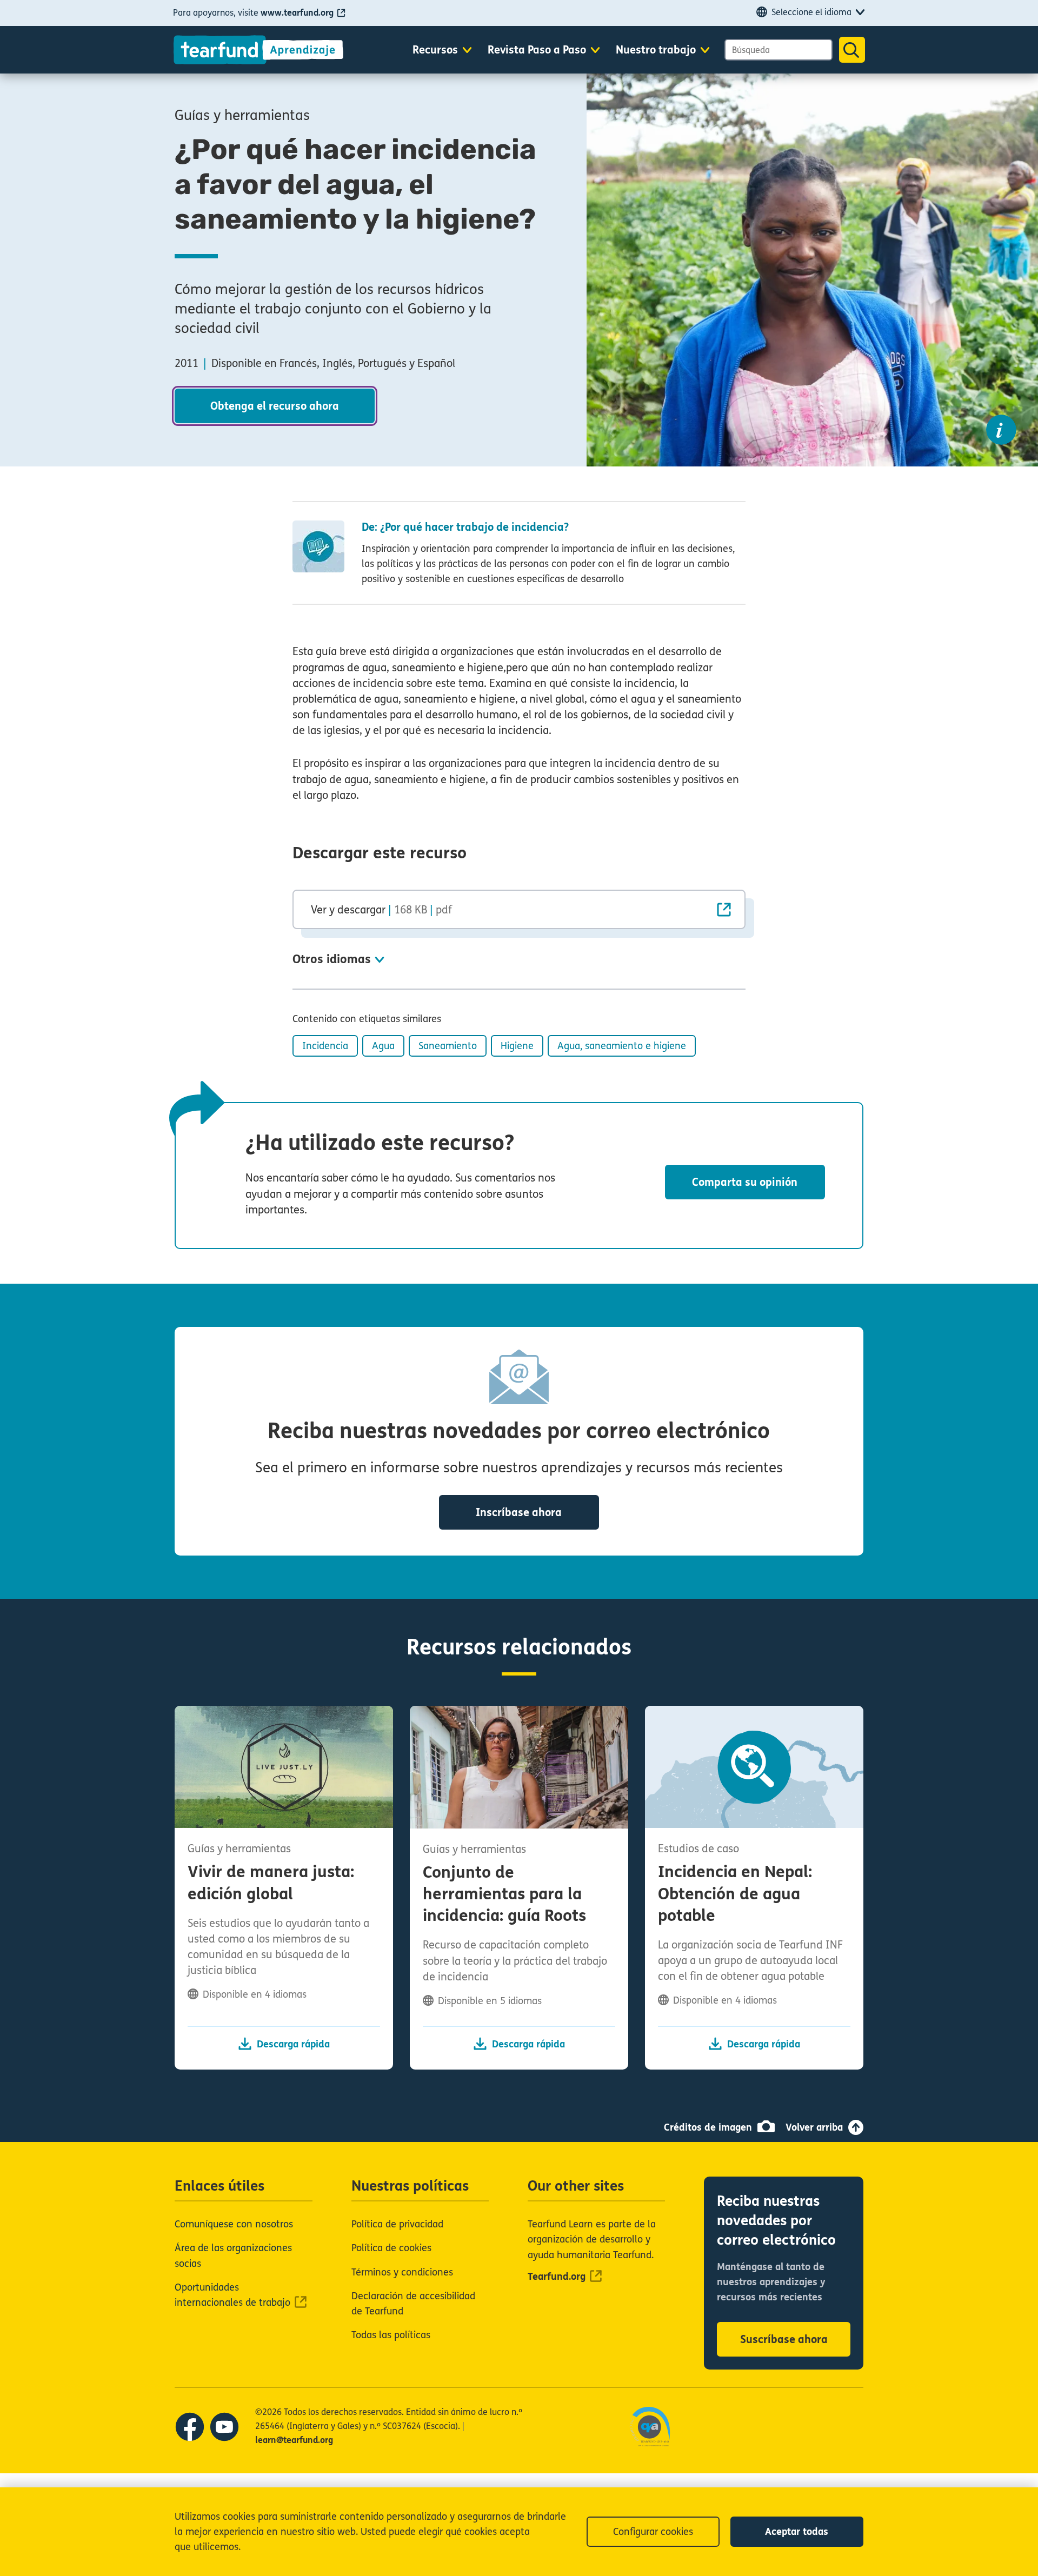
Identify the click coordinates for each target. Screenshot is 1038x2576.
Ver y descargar (381, 910)
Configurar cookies (653, 2532)
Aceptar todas (797, 2532)
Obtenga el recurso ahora (275, 406)
